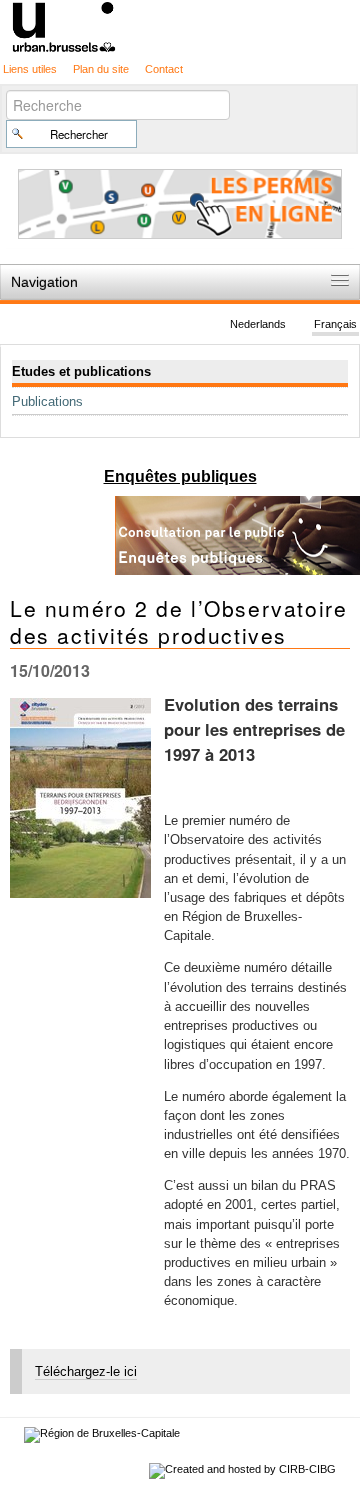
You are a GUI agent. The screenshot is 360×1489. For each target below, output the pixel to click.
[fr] (180, 25)
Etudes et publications (81, 371)
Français (335, 324)
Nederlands (258, 324)
